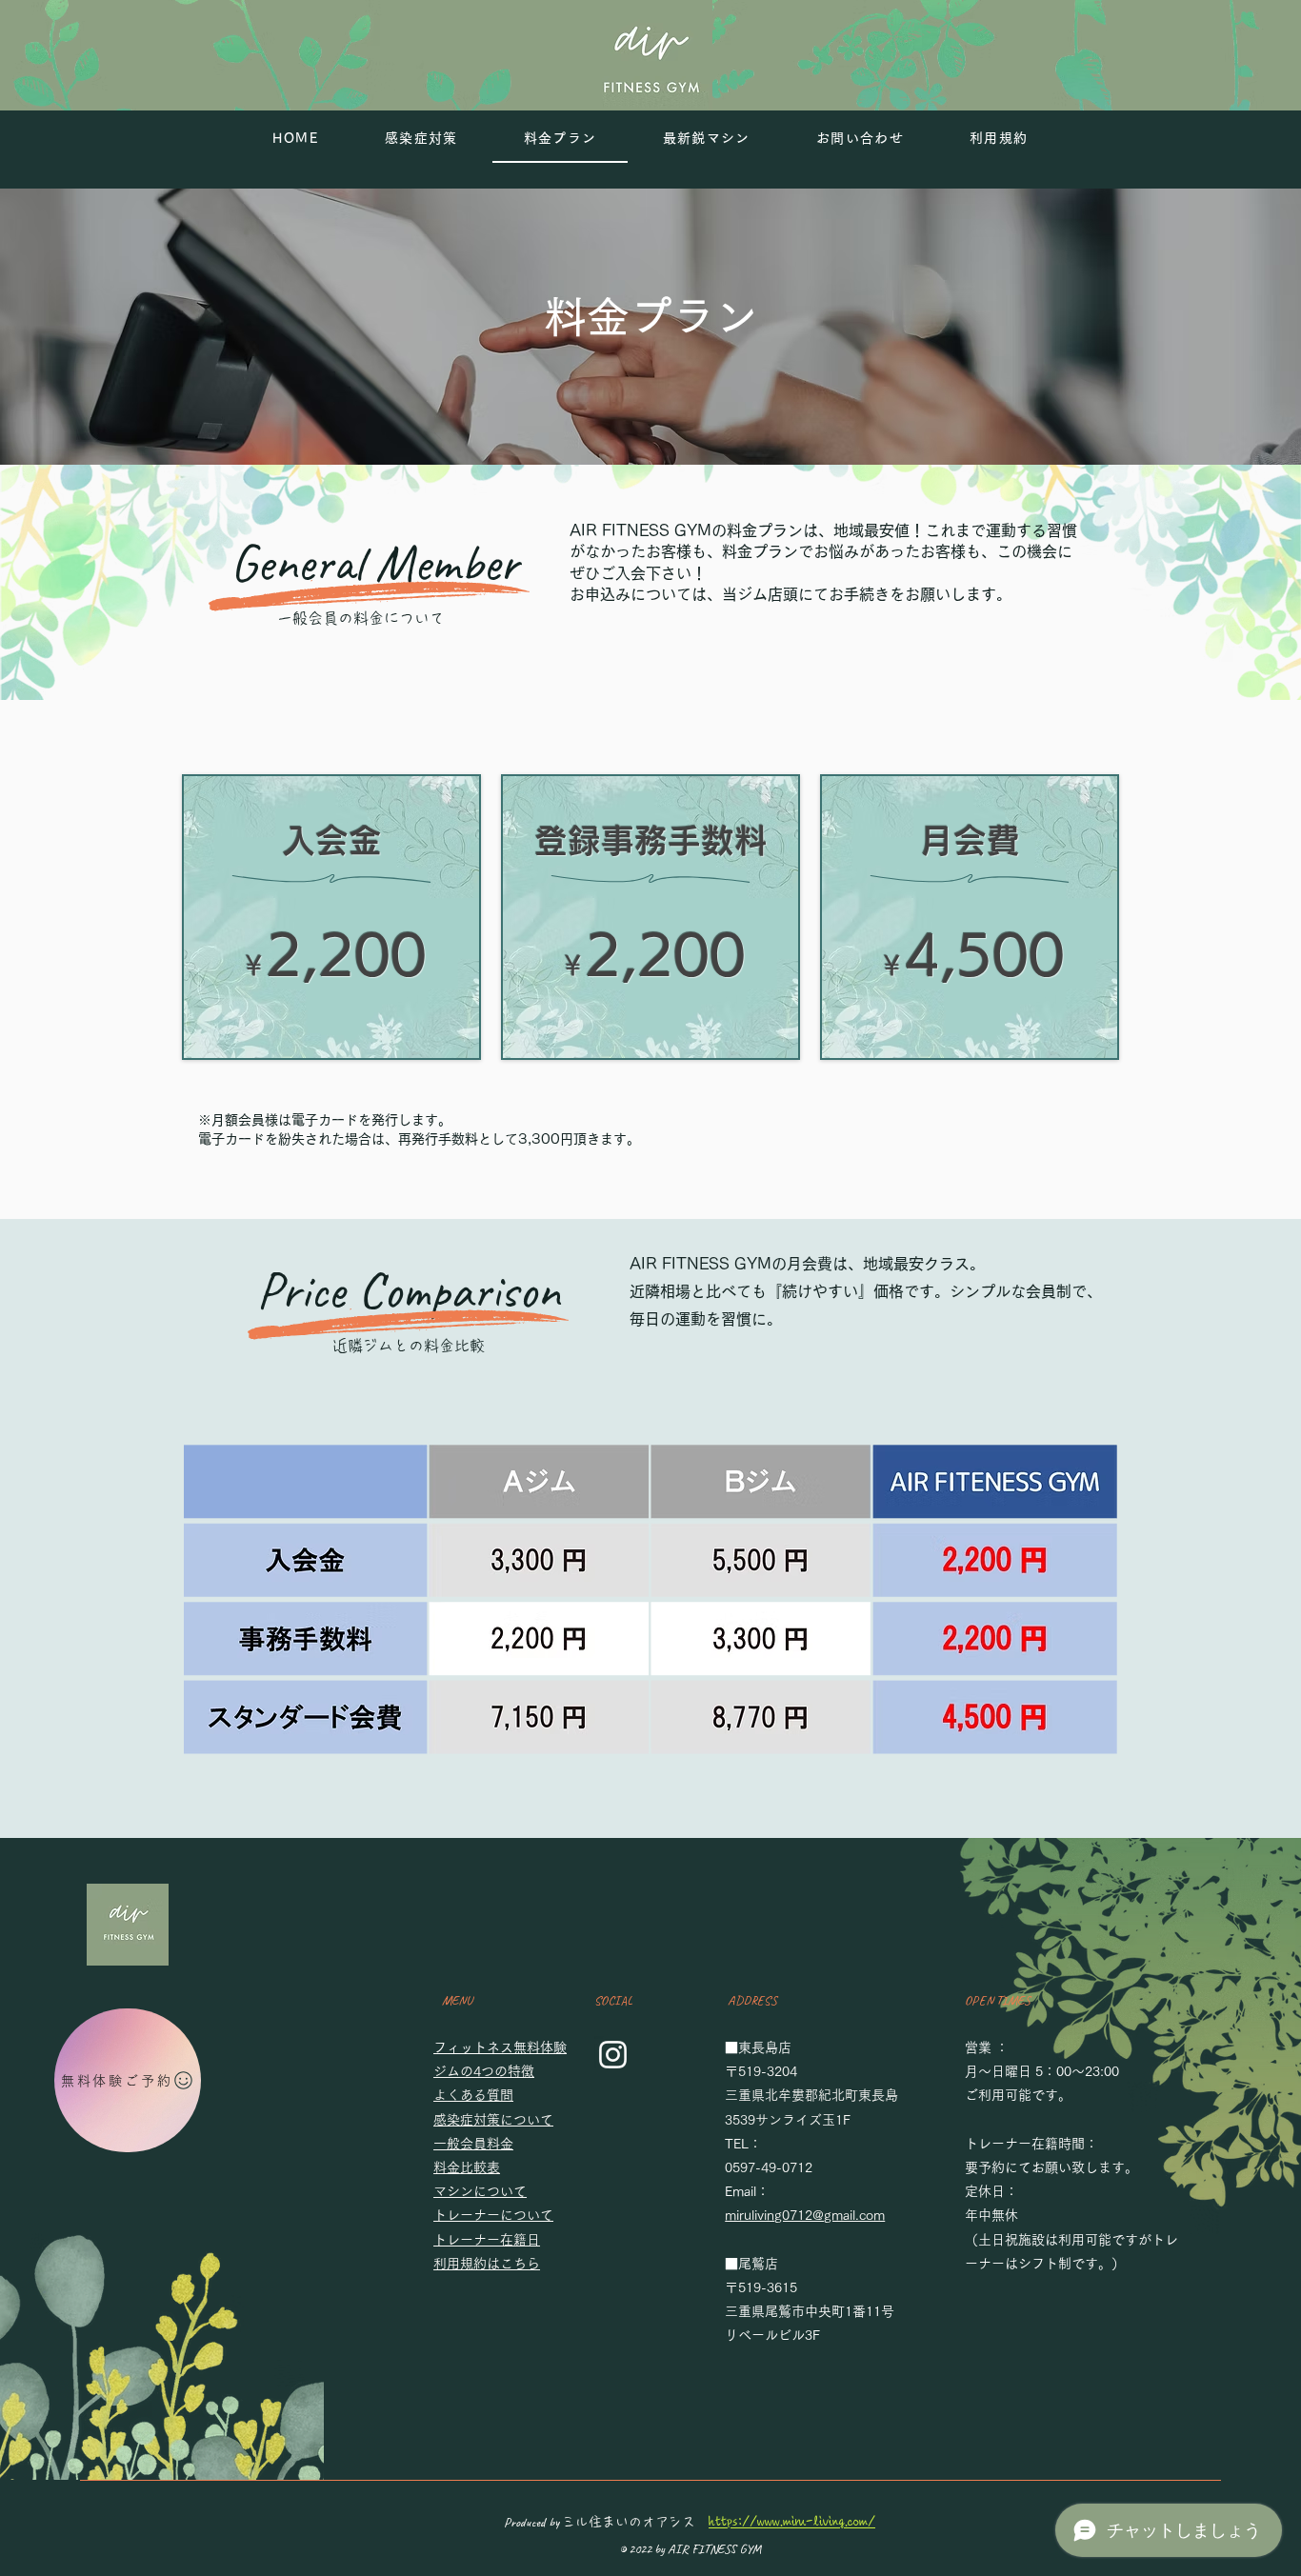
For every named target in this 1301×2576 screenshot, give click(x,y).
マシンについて (487, 2191)
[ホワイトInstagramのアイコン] (613, 2055)
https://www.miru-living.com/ (792, 2522)
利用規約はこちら (493, 2264)
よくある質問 (480, 2095)
